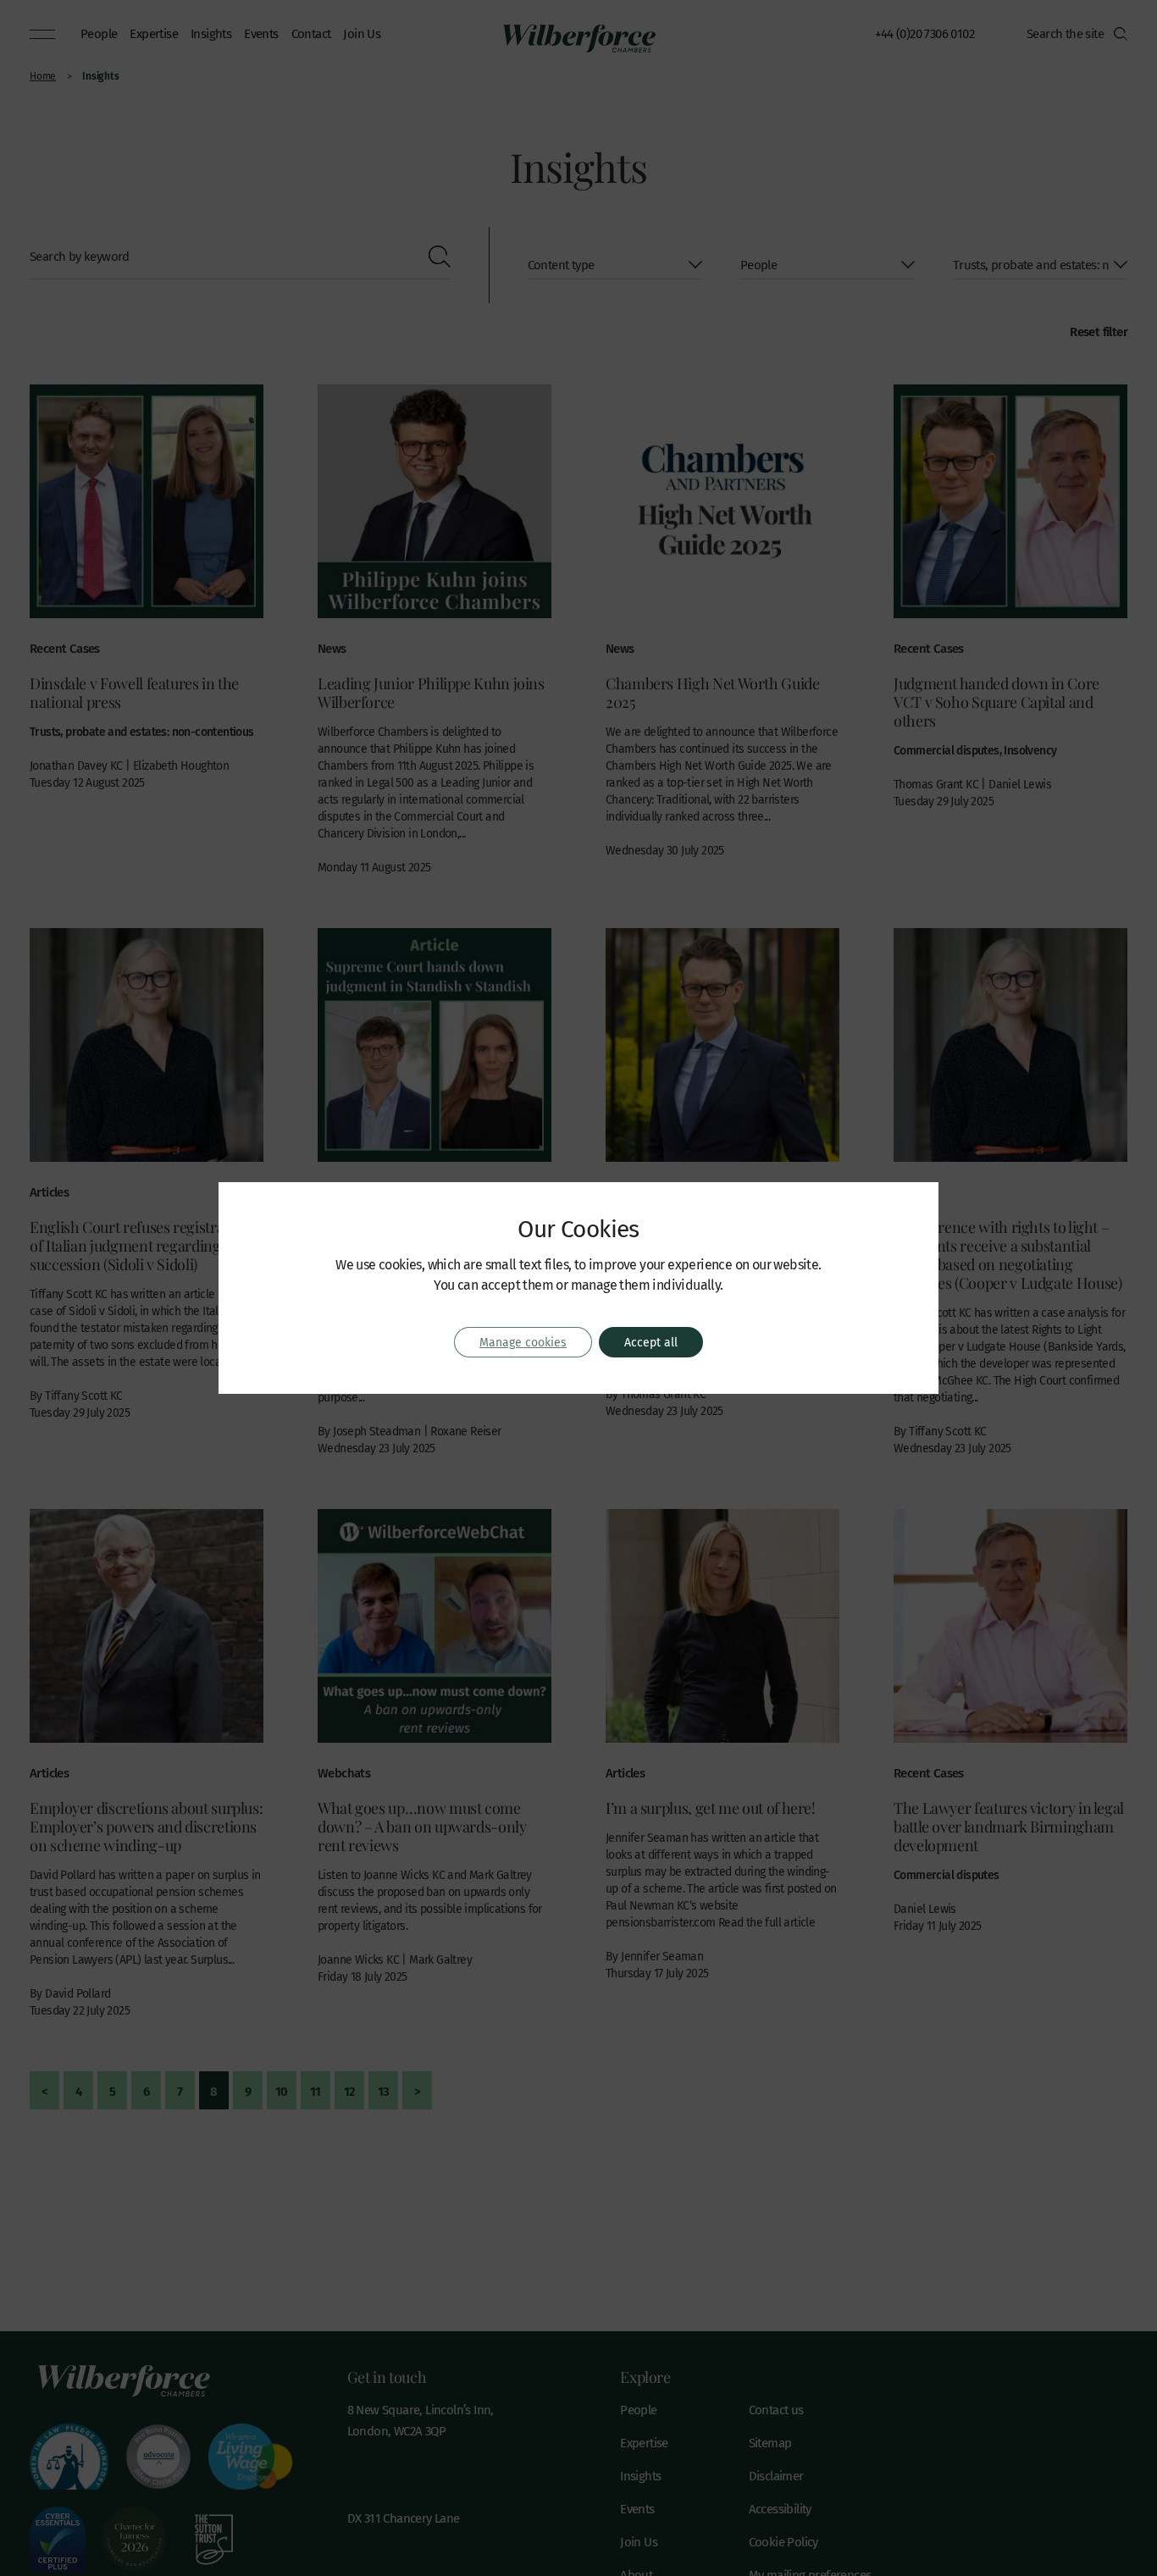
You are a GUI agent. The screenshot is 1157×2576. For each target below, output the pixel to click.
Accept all (651, 1342)
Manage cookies (523, 1342)
